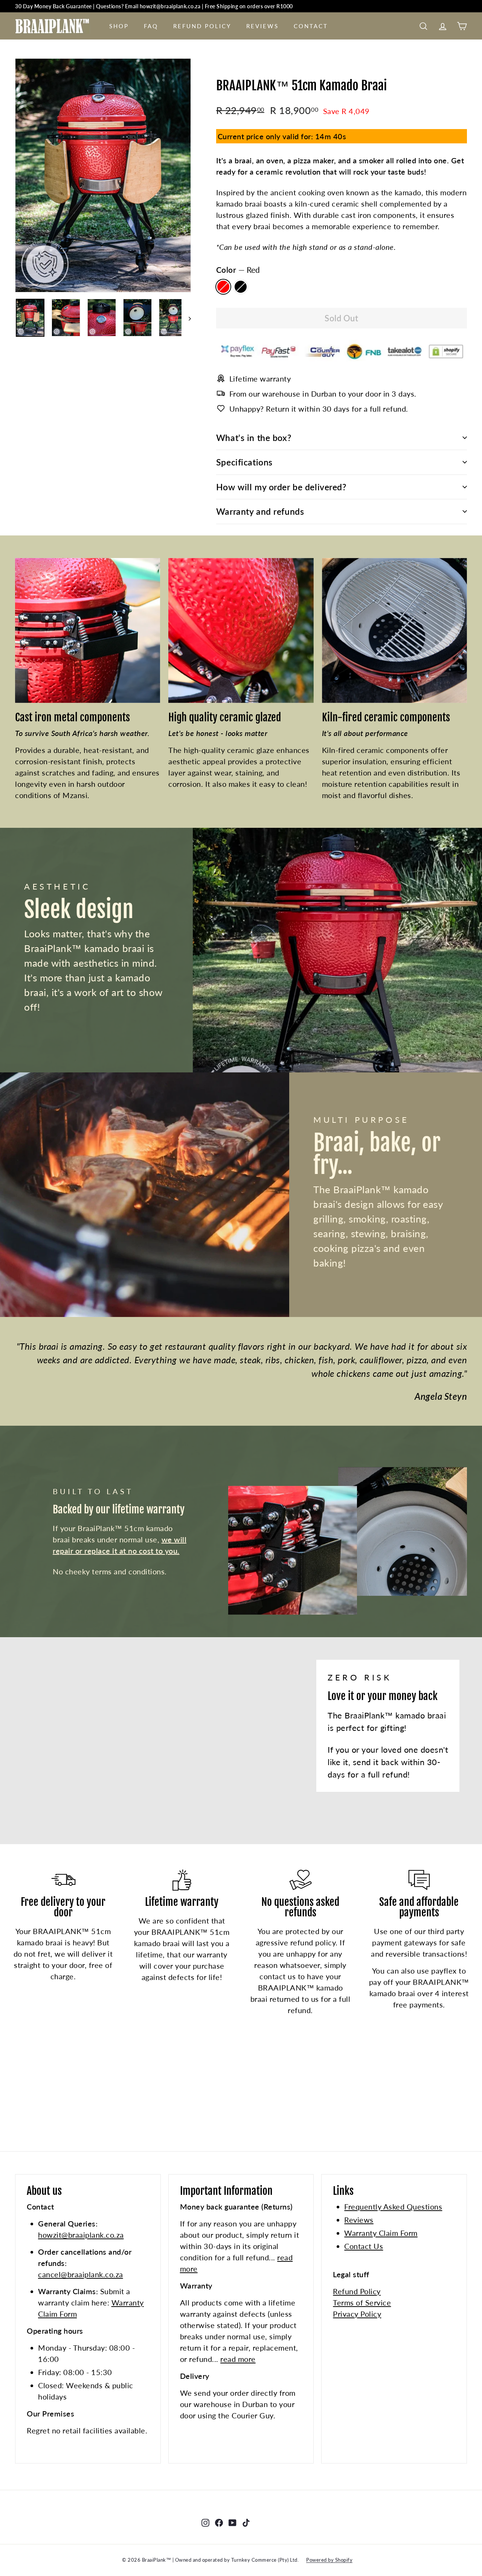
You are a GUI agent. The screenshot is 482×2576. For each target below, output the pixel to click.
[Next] (186, 318)
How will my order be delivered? (281, 487)
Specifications (244, 462)
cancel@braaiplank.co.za (81, 2274)
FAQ (151, 26)
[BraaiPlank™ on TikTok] (246, 2522)
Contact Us (364, 2246)
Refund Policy (202, 26)
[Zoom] (103, 175)
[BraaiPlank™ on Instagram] (205, 2522)
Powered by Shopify (329, 2560)
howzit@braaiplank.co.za (81, 2235)
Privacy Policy (357, 2314)
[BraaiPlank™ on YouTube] (233, 2522)
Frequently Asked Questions (393, 2206)
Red (223, 287)
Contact (311, 26)
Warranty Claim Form (381, 2233)
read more (238, 2359)
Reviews (262, 26)
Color (238, 270)
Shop (119, 26)
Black (241, 287)
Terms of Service (362, 2302)
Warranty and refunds (260, 511)
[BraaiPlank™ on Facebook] (219, 2522)
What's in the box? (254, 438)
